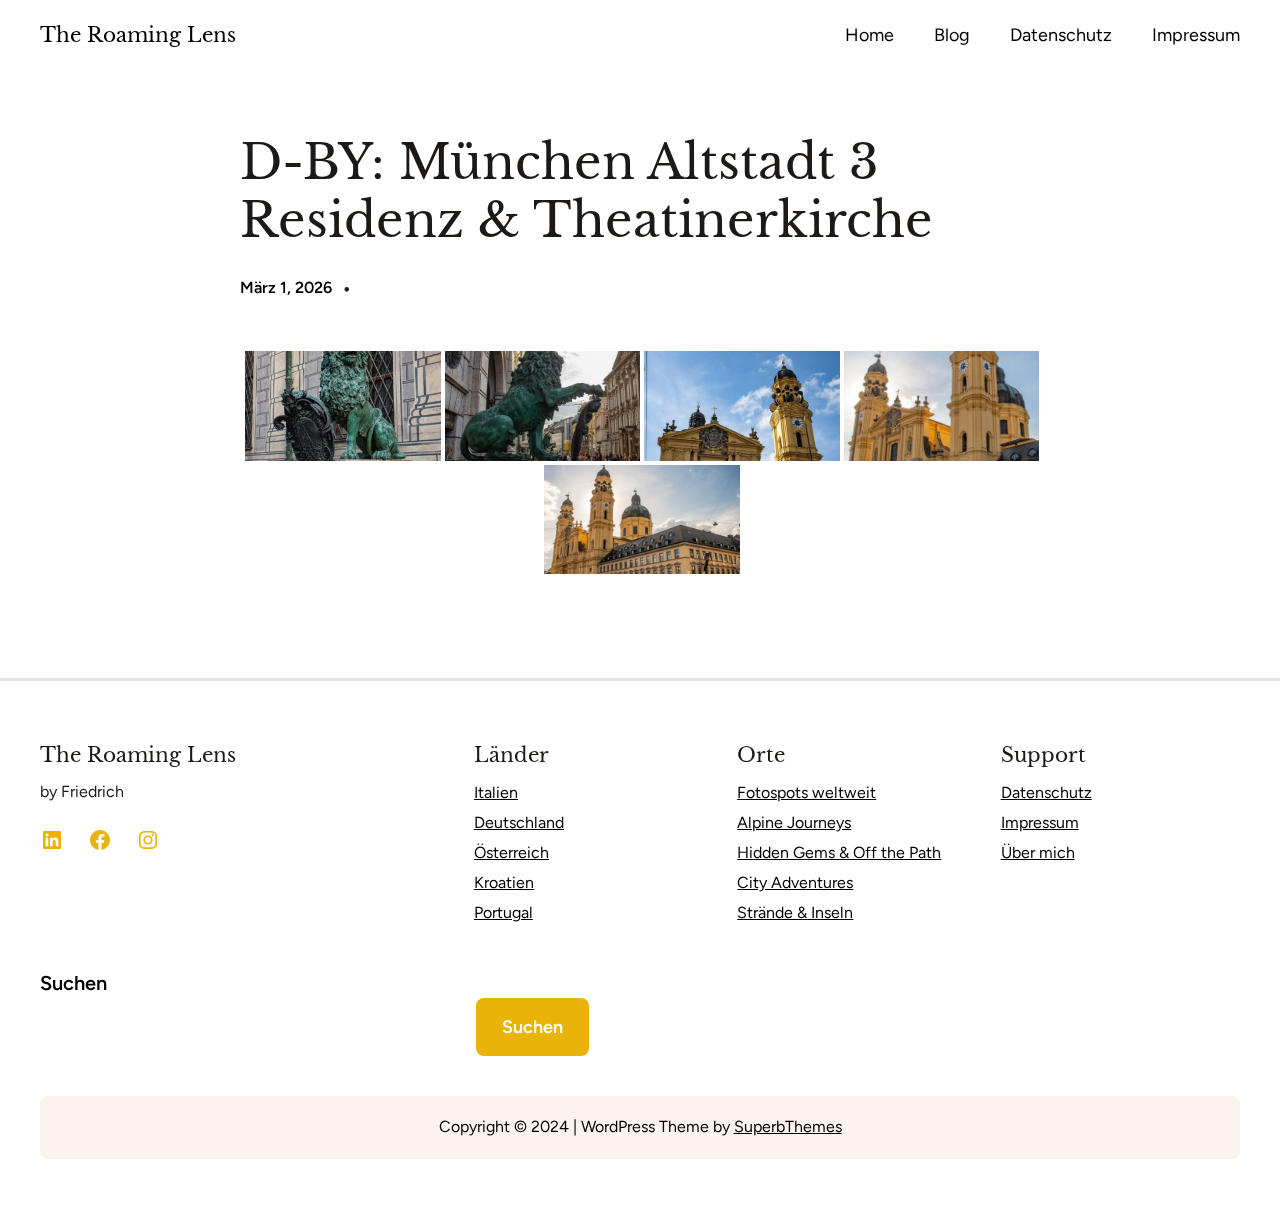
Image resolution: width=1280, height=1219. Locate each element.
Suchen (73, 983)
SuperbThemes (788, 1126)
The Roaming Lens (138, 35)
